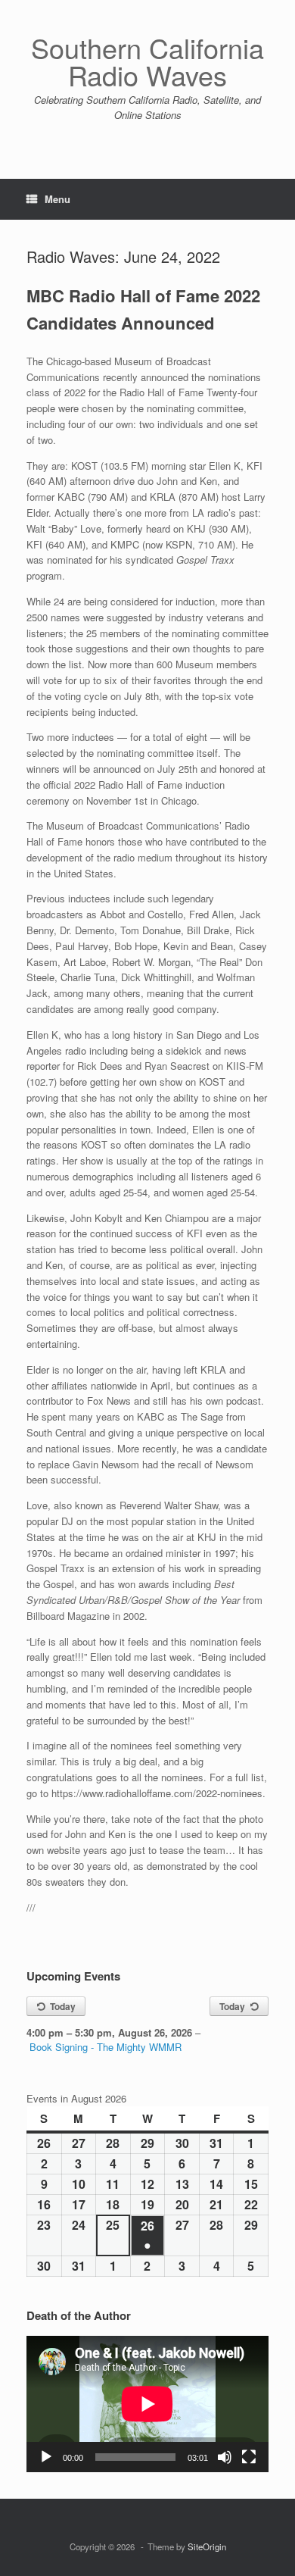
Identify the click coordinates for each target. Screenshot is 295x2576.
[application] (147, 2404)
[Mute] (225, 2457)
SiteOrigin (207, 2546)
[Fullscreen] (249, 2457)
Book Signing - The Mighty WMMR (106, 2047)
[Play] (46, 2457)
